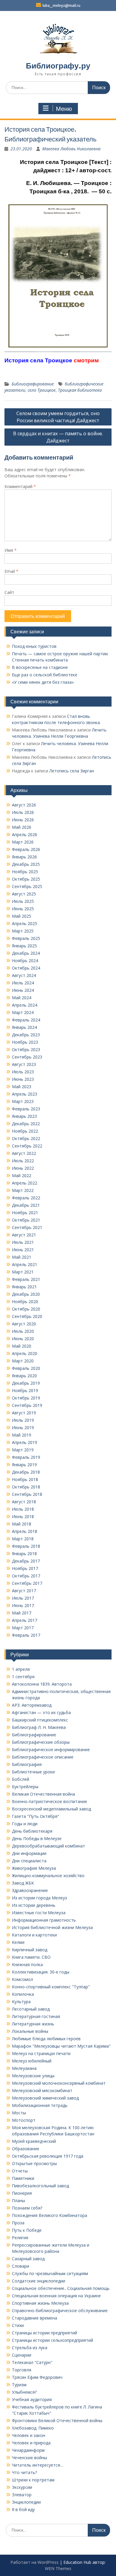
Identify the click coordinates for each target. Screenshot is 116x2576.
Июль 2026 (23, 812)
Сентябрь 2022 (27, 1146)
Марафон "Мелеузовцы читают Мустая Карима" (61, 2046)
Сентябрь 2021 (27, 1227)
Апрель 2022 (25, 1183)
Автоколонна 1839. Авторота (42, 1684)
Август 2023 (24, 1064)
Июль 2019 (23, 1420)
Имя (11, 550)
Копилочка (23, 1994)
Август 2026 (24, 805)
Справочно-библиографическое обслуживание (60, 2310)
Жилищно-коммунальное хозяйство (48, 1876)
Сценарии (22, 2355)
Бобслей (21, 1779)
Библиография (27, 1764)
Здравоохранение (30, 1890)
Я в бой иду (23, 2509)
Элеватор (22, 2495)
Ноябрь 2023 (25, 1042)
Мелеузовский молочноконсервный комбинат (59, 2083)
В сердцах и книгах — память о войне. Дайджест (58, 437)
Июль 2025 (23, 901)
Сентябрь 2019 (27, 1405)
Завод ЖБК (23, 1883)
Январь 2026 (24, 857)
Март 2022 (23, 1190)
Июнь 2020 (23, 1339)
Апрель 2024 (25, 1005)
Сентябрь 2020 (27, 1316)
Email (11, 571)
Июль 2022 (23, 1161)
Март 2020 (23, 1361)
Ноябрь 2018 (25, 1479)
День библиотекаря (32, 1831)
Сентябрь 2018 (27, 1494)
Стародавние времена (35, 2318)
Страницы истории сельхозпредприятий (52, 2340)
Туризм (19, 2385)
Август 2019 (24, 1413)
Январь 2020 (24, 1376)
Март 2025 (23, 931)
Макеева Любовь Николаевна (71, 149)
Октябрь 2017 (26, 1576)
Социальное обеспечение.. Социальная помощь (61, 2288)
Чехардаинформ (28, 2450)
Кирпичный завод (30, 1950)
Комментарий (20, 486)
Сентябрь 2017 (27, 1583)
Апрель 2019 (25, 1442)
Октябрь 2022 (26, 1138)
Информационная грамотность (44, 1920)
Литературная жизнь (33, 2024)
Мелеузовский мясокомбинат (42, 2090)
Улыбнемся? (24, 2392)
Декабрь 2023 (26, 1035)
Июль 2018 (23, 1509)
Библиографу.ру (58, 66)
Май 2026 (22, 827)
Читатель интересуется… (38, 2465)
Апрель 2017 (25, 1620)
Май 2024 (22, 998)
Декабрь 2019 (26, 1383)
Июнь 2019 (23, 1428)
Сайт (9, 592)
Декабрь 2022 (26, 1124)
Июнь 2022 (23, 1168)
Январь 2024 (24, 1027)
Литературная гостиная (36, 2016)
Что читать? (24, 2472)
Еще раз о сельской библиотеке (45, 675)
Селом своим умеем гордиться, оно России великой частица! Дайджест (58, 417)
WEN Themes (58, 2568)
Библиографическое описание (43, 1757)
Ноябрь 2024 (25, 961)
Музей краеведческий (34, 2141)
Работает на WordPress (35, 2562)
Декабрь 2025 (26, 864)
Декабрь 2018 (26, 1472)
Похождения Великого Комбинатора (50, 2215)
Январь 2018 (24, 1554)
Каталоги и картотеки (34, 1935)
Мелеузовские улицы (33, 2076)
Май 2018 (22, 1524)
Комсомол (22, 1979)
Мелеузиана (24, 2068)
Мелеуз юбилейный (32, 2061)
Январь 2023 (24, 1116)
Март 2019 (23, 1450)
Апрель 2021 (25, 1264)
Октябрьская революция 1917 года (48, 2156)
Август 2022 (24, 1153)
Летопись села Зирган (72, 771)
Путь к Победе (27, 2230)
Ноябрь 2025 (25, 872)
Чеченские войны (29, 2458)
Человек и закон (29, 2435)
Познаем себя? (27, 2208)
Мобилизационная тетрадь (40, 2105)
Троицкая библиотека (80, 390)
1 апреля (21, 1669)
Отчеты (20, 2171)
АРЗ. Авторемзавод (32, 1705)
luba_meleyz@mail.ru (61, 5)
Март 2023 (23, 1101)
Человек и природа (31, 2443)
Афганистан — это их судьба (41, 1712)
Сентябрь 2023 (27, 1057)
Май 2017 (22, 1613)
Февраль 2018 (26, 1546)
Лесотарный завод (31, 2009)
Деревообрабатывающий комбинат (48, 1846)
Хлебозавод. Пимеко (33, 2428)
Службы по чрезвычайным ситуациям (50, 2273)
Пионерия (22, 2193)
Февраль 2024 (26, 1020)
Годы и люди (25, 1824)
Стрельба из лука (30, 2348)
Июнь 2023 (23, 1079)
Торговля (22, 2370)
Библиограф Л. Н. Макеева (39, 1727)
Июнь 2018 (23, 1516)
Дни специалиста (29, 1861)
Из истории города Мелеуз (39, 1898)
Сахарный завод (28, 2259)
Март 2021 (23, 1272)
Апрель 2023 (25, 1094)
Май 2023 (22, 1087)
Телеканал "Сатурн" (32, 2362)
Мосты (19, 2113)
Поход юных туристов (34, 646)
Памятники (23, 2178)
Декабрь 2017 (26, 1561)
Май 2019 (22, 1435)
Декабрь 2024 (26, 953)
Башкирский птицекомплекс (40, 1720)
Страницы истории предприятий (44, 2333)
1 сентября (23, 1677)
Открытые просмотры (34, 2163)
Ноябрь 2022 (25, 1131)
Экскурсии (22, 2487)
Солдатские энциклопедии (39, 2281)
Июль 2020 (23, 1331)
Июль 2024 (23, 983)
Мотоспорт (24, 2120)
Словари (21, 2266)
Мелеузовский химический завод (45, 2098)
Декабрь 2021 (26, 1205)
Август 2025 (24, 894)
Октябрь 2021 (26, 1220)
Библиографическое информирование (51, 1750)
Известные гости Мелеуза (39, 1913)
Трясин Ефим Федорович (37, 2377)
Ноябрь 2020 (25, 1301)
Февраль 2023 (26, 1109)
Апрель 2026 (25, 835)
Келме (18, 1942)
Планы (18, 2200)
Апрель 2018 (25, 1531)
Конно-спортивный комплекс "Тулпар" (51, 1987)
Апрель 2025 (25, 923)
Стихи (18, 2325)
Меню (64, 109)
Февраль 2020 (26, 1368)
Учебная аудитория (32, 2399)
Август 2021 (24, 1235)
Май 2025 (22, 916)
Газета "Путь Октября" (36, 1816)
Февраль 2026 (26, 849)
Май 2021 (22, 1257)
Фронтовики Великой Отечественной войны (57, 2420)
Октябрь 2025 (26, 879)
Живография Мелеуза (34, 1868)
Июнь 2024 (23, 990)
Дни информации (29, 1853)
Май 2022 (22, 1175)
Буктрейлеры (25, 1787)
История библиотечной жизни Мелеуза (52, 1927)
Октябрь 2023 (26, 1049)
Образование (26, 2149)
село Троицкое (42, 390)
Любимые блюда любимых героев (46, 2039)
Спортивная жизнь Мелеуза (40, 2303)
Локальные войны (30, 2031)
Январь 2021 (24, 1287)
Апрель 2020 (25, 1353)
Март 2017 (23, 1628)
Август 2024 (24, 975)
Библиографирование (33, 384)
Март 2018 (23, 1539)
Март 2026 (23, 842)
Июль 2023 (23, 1072)
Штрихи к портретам (33, 2480)
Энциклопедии (26, 2502)
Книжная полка (27, 1964)
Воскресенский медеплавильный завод (51, 1809)
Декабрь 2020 (26, 1294)
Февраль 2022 (26, 1198)
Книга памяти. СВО (31, 1957)
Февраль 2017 (26, 1635)
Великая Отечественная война (43, 1794)
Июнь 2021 (23, 1250)
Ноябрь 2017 (25, 1568)
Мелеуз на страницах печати (41, 2053)
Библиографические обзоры (41, 1742)
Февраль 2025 (26, 938)
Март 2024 (23, 1012)
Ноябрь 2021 (25, 1213)
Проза (18, 2223)
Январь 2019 (24, 1465)
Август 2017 (24, 1591)
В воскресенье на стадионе (40, 667)
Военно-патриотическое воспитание (50, 1801)
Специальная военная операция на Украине (56, 2296)
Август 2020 (24, 1324)
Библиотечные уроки (33, 1772)
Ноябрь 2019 (25, 1390)
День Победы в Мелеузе (37, 1838)
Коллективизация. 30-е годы (41, 1972)
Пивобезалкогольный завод (40, 2186)
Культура (21, 2002)
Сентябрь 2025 (27, 886)
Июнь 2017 (23, 1605)
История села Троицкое (38, 360)
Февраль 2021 (26, 1279)
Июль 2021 (23, 1242)
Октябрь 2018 (26, 1487)
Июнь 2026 (23, 820)
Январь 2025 (24, 946)
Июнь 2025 (23, 909)
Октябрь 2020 (26, 1309)
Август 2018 (24, 1502)
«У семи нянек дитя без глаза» (43, 682)
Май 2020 (22, 1346)
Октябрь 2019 (26, 1398)
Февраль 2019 (26, 1457)
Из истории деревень (34, 1905)
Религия (20, 2238)
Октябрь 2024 (26, 968)
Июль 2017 (23, 1598)
